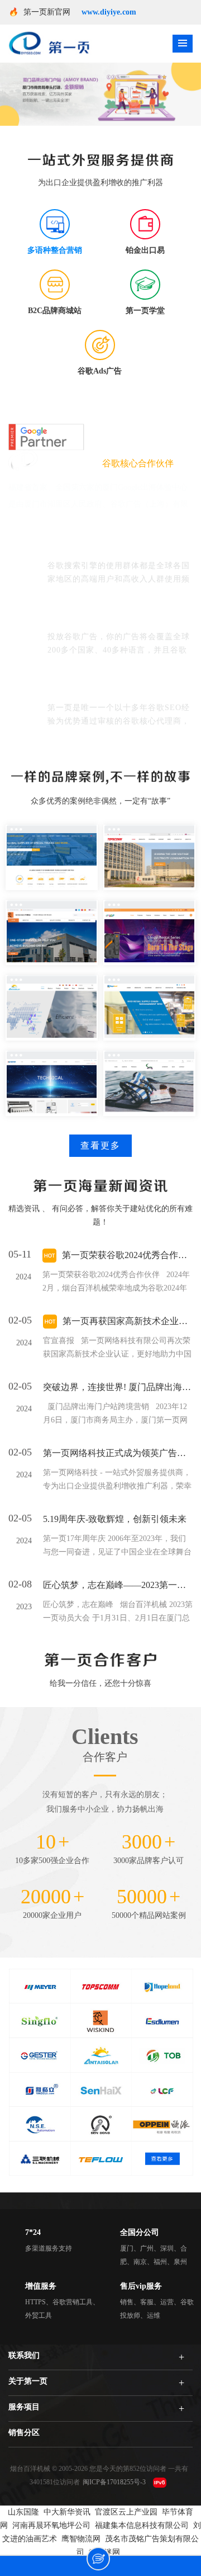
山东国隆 (23, 2512)
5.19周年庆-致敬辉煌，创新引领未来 (115, 1519)
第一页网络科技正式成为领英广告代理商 (118, 1453)
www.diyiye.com (109, 12)
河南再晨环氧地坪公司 (51, 2525)
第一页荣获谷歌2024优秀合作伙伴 (127, 1255)
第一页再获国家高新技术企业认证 (128, 1321)
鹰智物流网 (81, 2539)
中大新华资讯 (67, 2512)
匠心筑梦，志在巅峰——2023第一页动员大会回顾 (118, 1585)
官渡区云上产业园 (126, 2512)
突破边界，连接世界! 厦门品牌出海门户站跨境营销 (118, 1387)
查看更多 (100, 1145)
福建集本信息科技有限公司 (142, 2525)
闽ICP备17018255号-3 (114, 2482)
